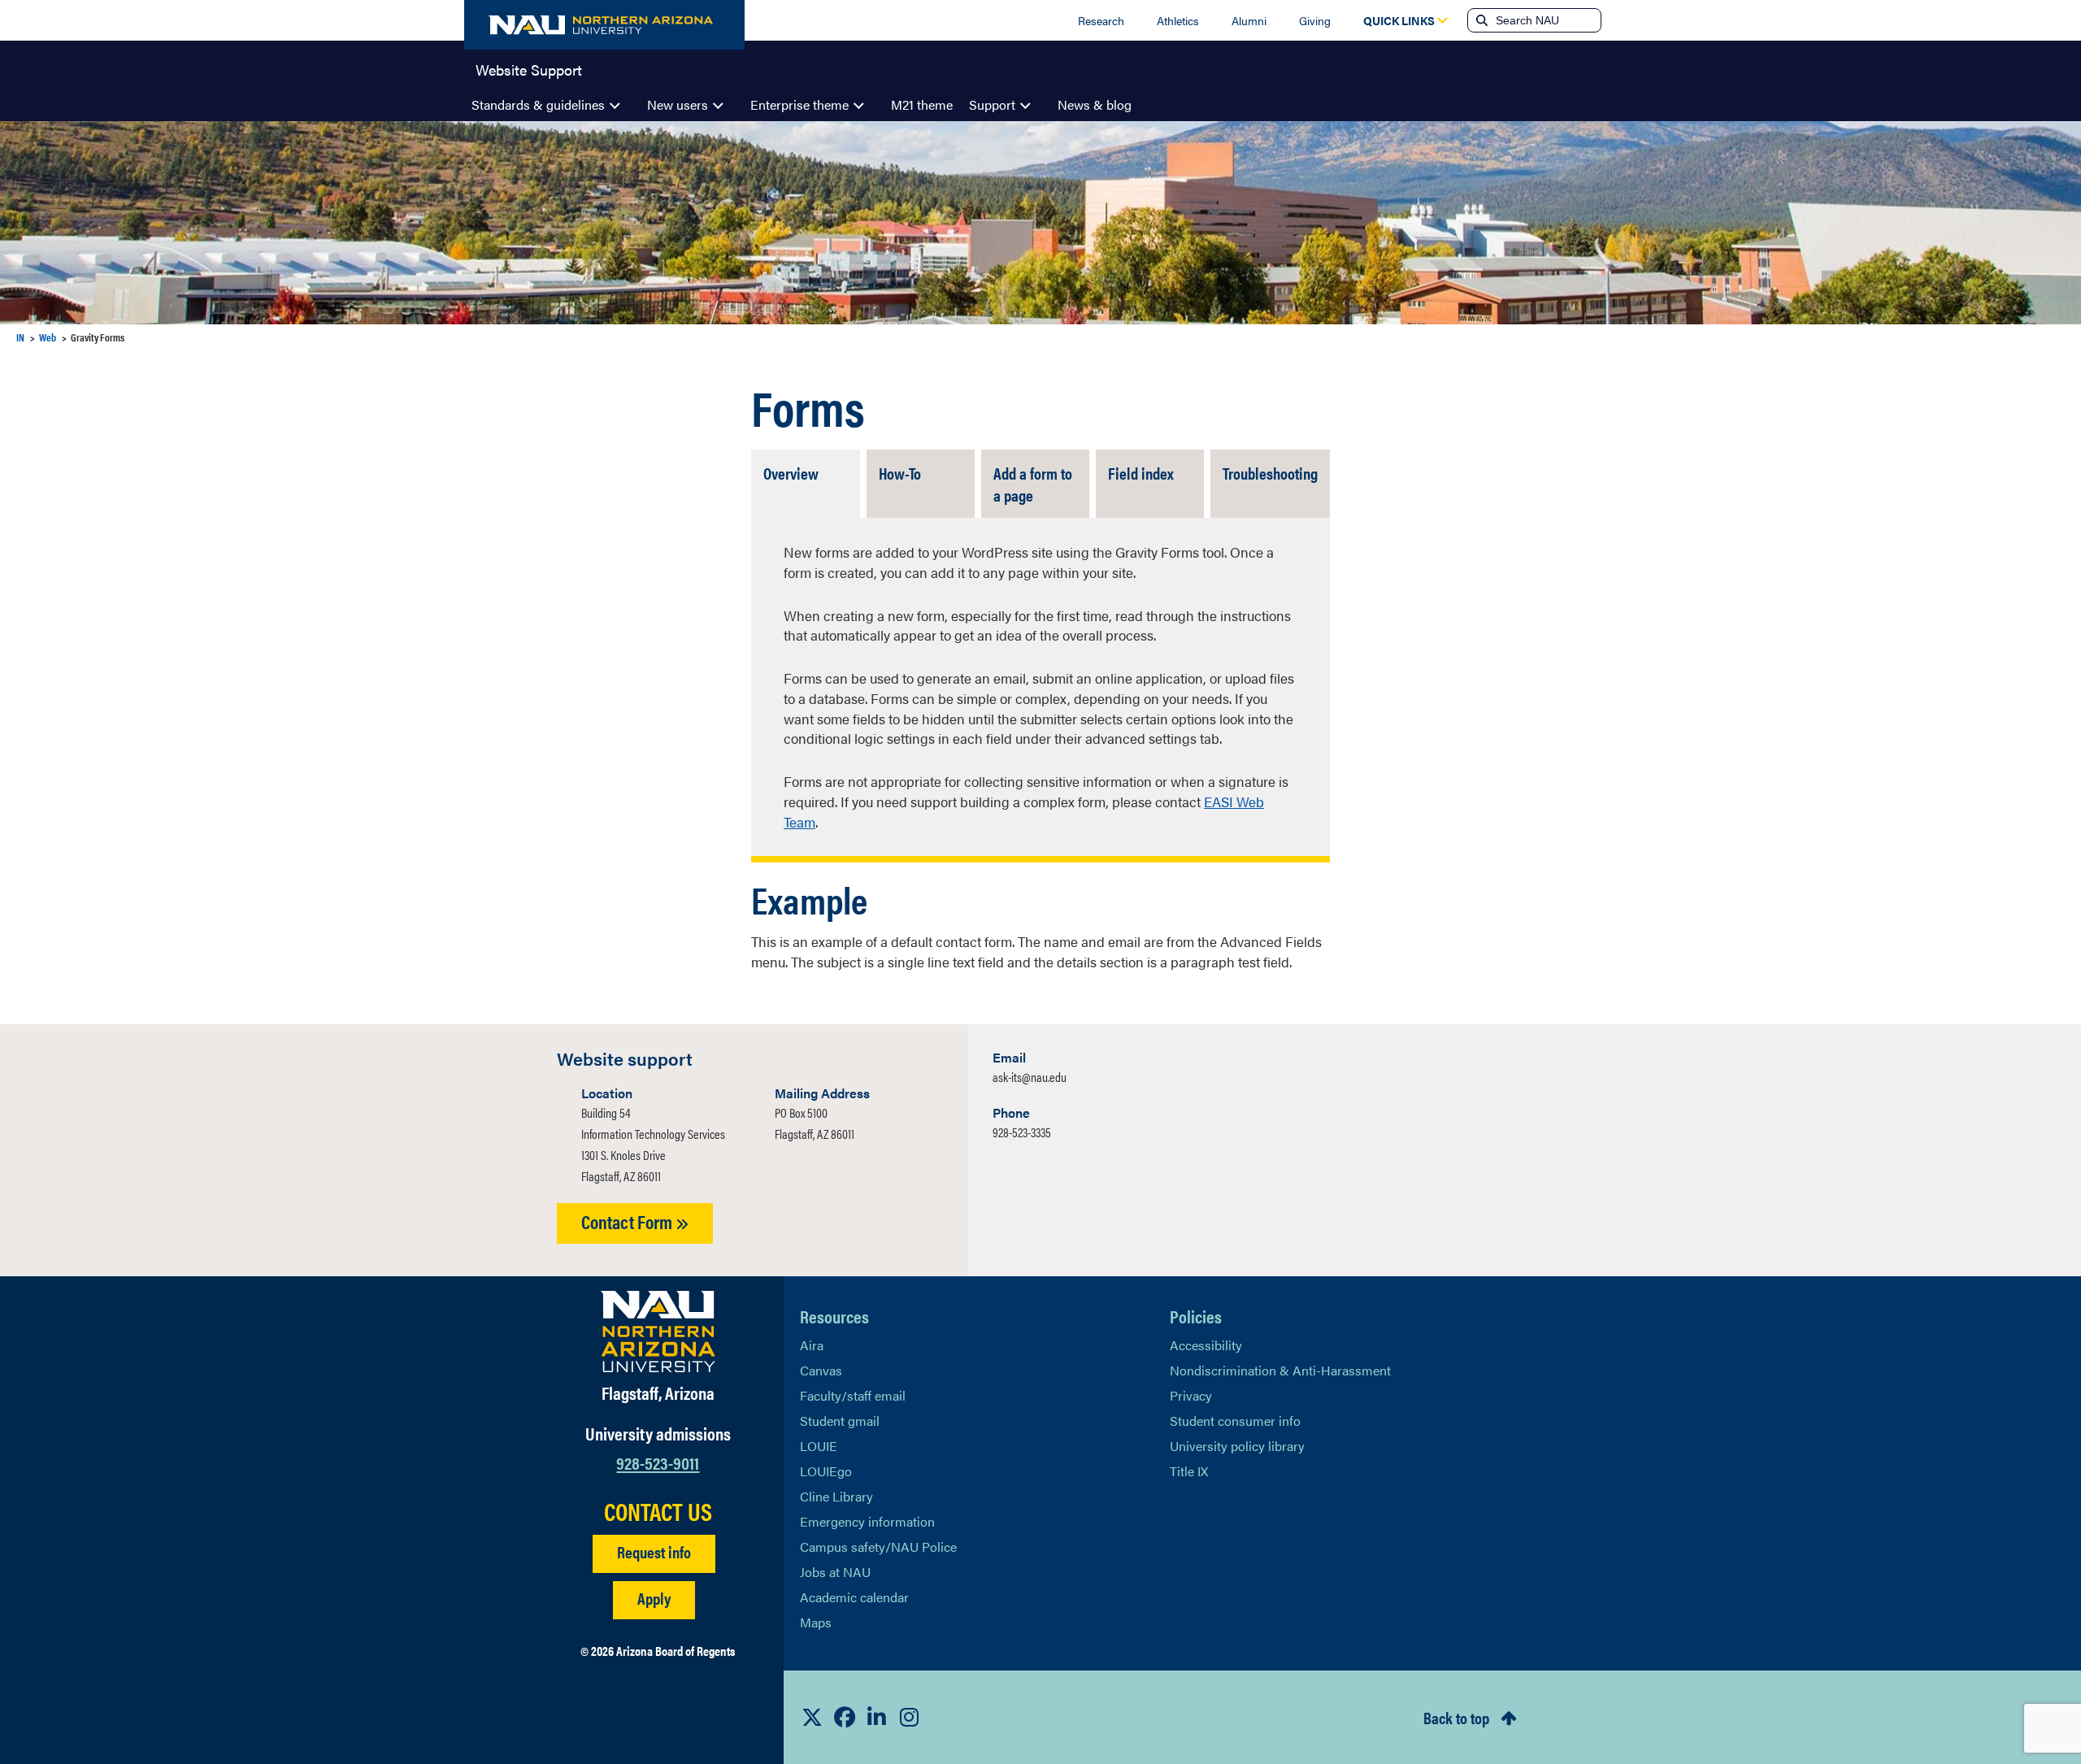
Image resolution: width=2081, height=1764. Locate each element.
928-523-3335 (1022, 1132)
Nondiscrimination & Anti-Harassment (1280, 1370)
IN (20, 337)
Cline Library (836, 1496)
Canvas (821, 1370)
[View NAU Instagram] (910, 1717)
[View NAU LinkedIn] (877, 1717)
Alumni (1249, 20)
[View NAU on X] (812, 1717)
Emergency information (867, 1521)
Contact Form (628, 1221)
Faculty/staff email (853, 1395)
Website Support (529, 68)
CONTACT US (658, 1511)
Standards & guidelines (538, 104)
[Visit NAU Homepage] (658, 1332)
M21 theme (922, 104)
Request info (654, 1551)
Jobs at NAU (835, 1572)
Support (992, 104)
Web (48, 337)
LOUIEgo (826, 1471)
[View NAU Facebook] (845, 1717)
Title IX (1189, 1471)
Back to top (1456, 1717)
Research (1101, 20)
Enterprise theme (799, 104)
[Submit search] (1480, 20)
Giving (1315, 20)
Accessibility (1206, 1345)
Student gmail (840, 1421)
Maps (816, 1622)
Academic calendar (854, 1597)
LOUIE (819, 1446)
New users (678, 104)
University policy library (1237, 1446)
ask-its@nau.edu (1030, 1077)
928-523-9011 (658, 1462)
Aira (812, 1345)
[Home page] (604, 25)
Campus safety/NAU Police (878, 1547)
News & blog (1095, 104)
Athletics (1178, 20)
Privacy (1191, 1395)
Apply (654, 1598)
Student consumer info (1235, 1421)
